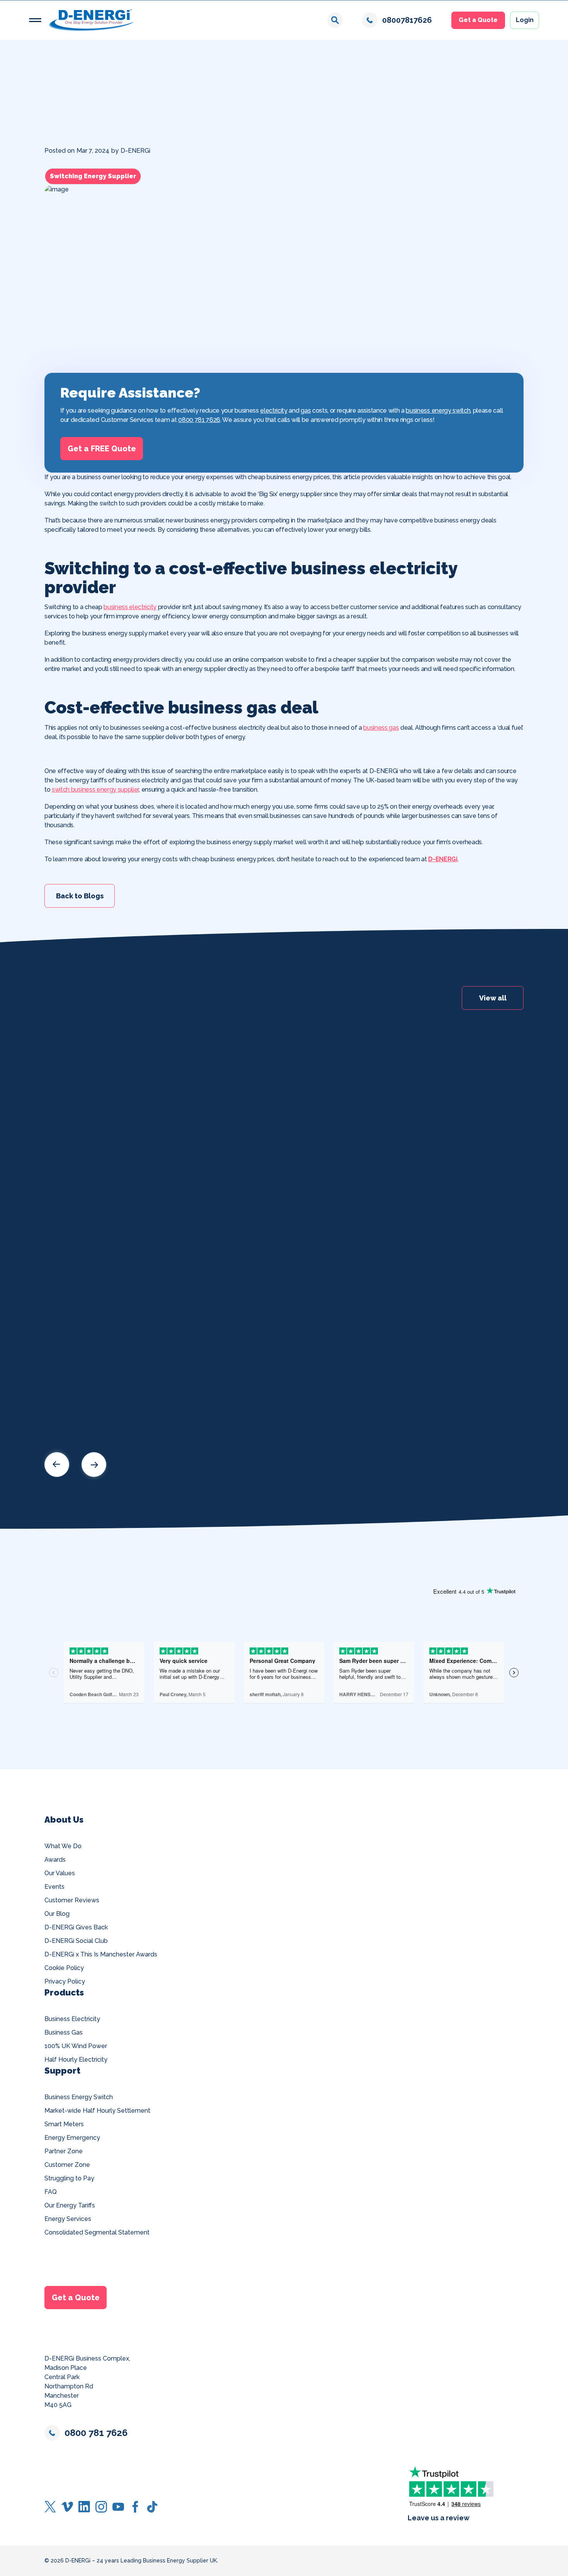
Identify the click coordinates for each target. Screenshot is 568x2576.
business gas (381, 728)
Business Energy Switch (79, 2097)
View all (493, 998)
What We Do (63, 1846)
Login (525, 20)
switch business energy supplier (95, 790)
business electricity (130, 607)
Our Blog (57, 1914)
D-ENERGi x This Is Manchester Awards (101, 1954)
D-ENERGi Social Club (76, 1941)
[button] (35, 20)
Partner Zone (64, 2151)
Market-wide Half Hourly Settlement (97, 2111)
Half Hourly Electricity (76, 2060)
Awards (55, 1860)
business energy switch (438, 411)
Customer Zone (67, 2165)
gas (306, 411)
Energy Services (68, 2219)
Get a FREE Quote (102, 449)
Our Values (60, 1873)
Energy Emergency (72, 2138)
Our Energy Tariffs (70, 2205)
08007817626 (407, 20)
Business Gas (64, 2032)
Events (54, 1887)
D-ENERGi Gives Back (76, 1927)
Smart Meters (64, 2124)
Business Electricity (72, 2019)
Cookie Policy (64, 1968)
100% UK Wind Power (76, 2046)
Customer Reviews (72, 1900)
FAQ (51, 2192)
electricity (274, 411)
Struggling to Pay (69, 2178)
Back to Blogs (80, 895)
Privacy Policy (65, 1981)
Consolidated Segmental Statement (97, 2232)
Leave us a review (439, 2518)
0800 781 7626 (199, 420)
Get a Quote (478, 20)
